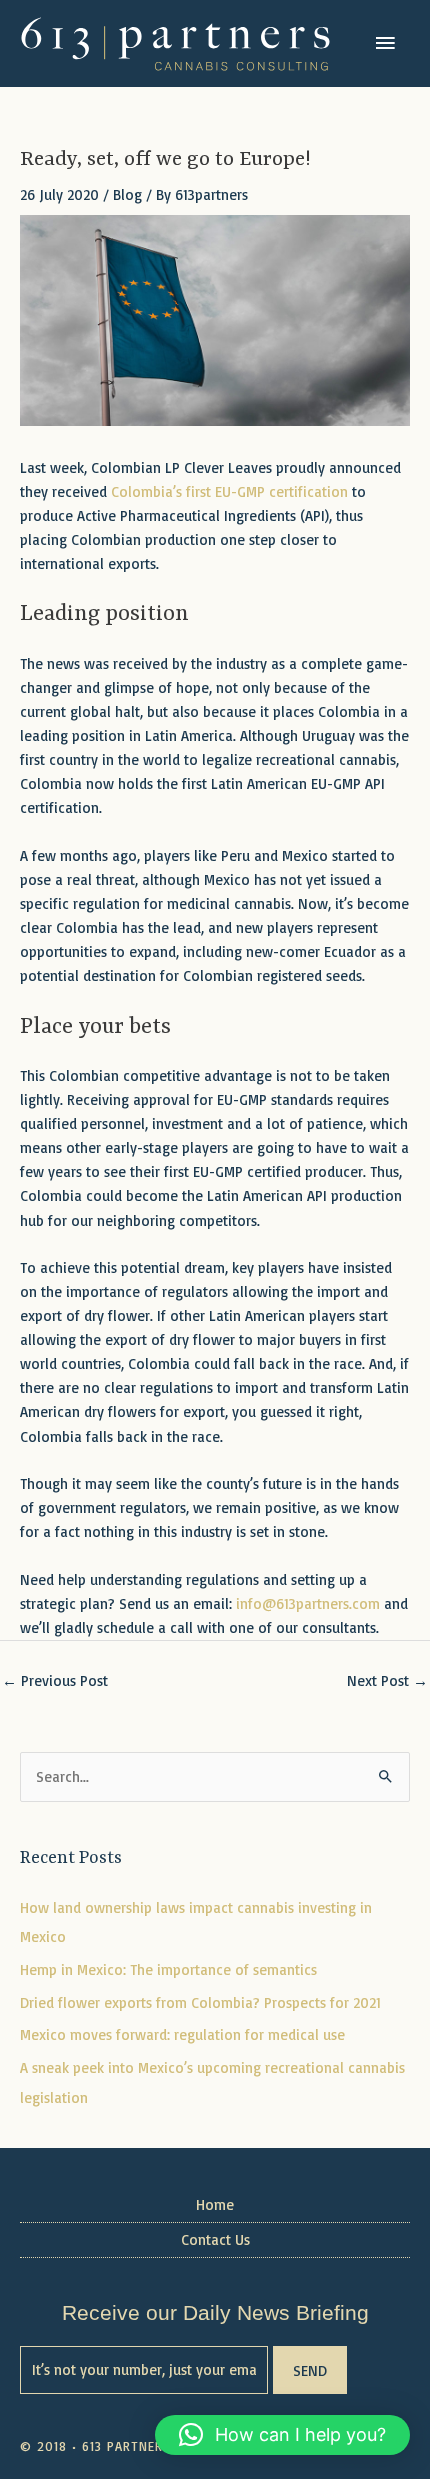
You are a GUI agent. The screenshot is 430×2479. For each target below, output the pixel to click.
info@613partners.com (308, 1603)
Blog (127, 194)
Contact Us (215, 2239)
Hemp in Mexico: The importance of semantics (168, 1969)
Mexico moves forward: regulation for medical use (182, 2034)
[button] (282, 2435)
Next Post (387, 1680)
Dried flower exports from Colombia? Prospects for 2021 (200, 2002)
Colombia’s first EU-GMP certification (229, 491)
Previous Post (55, 1680)
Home (215, 2204)
